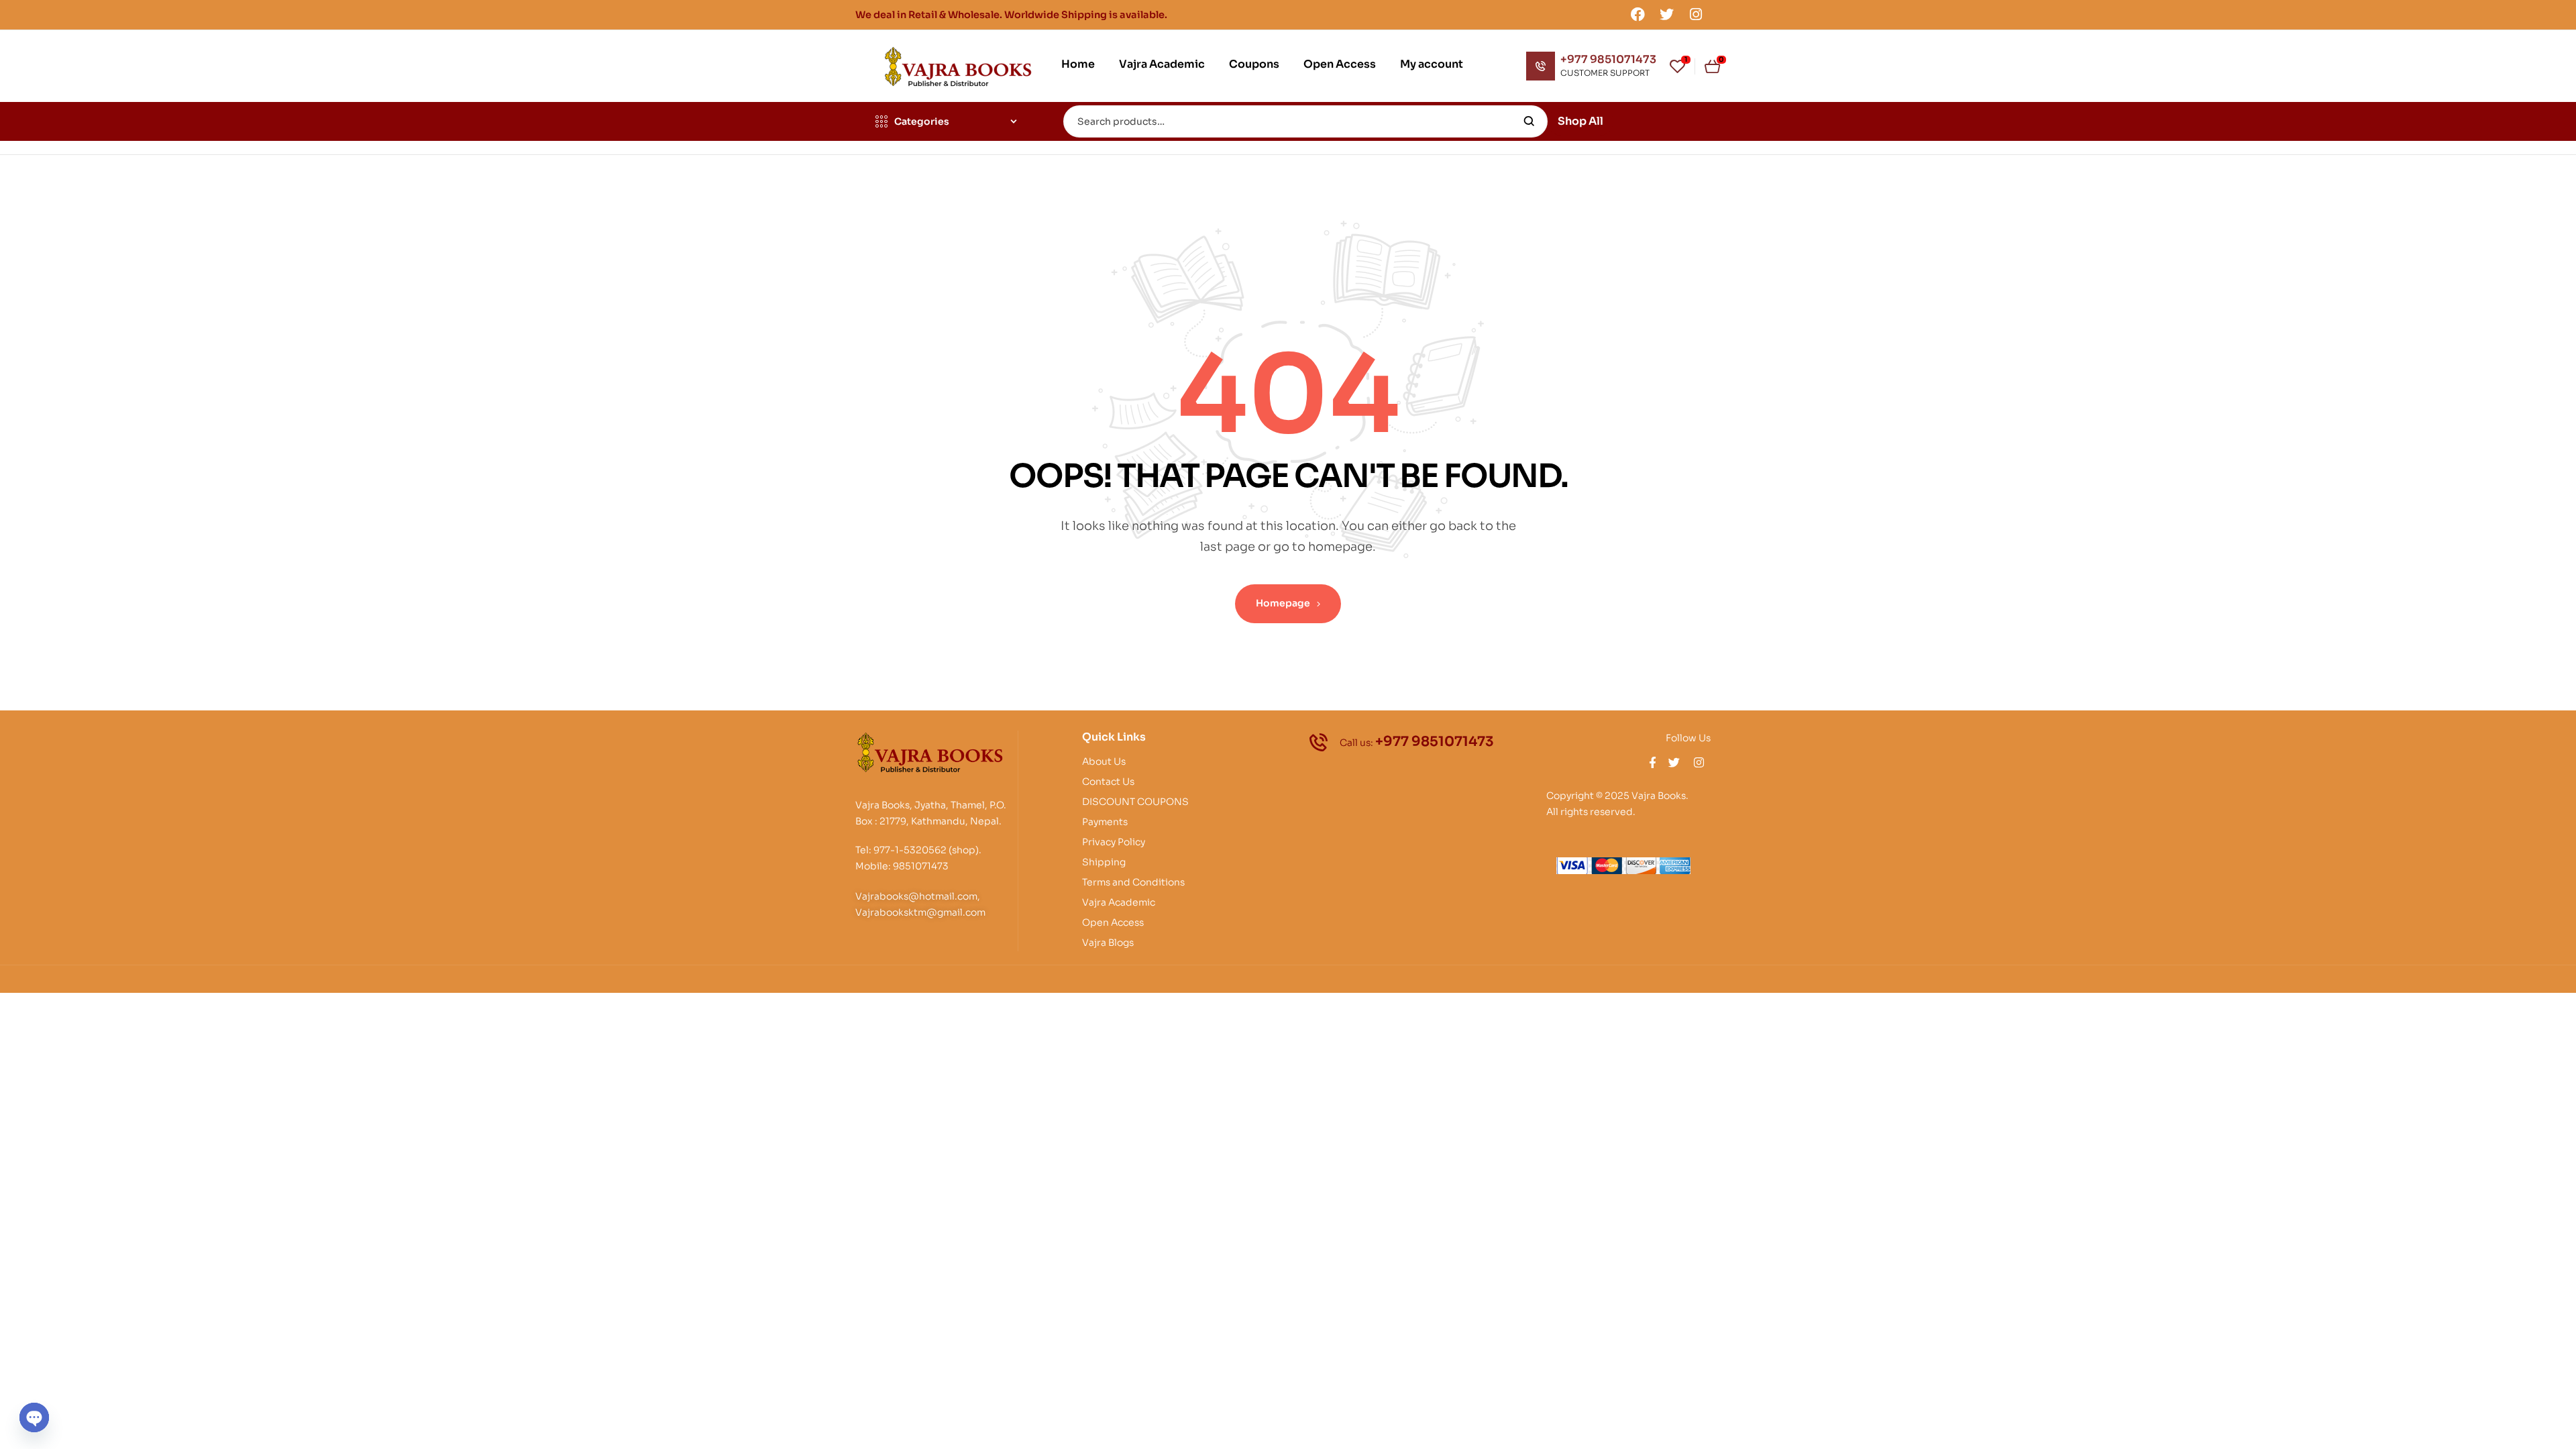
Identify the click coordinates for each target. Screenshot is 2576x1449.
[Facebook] (1638, 14)
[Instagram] (1696, 14)
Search (1529, 121)
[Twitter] (1667, 14)
